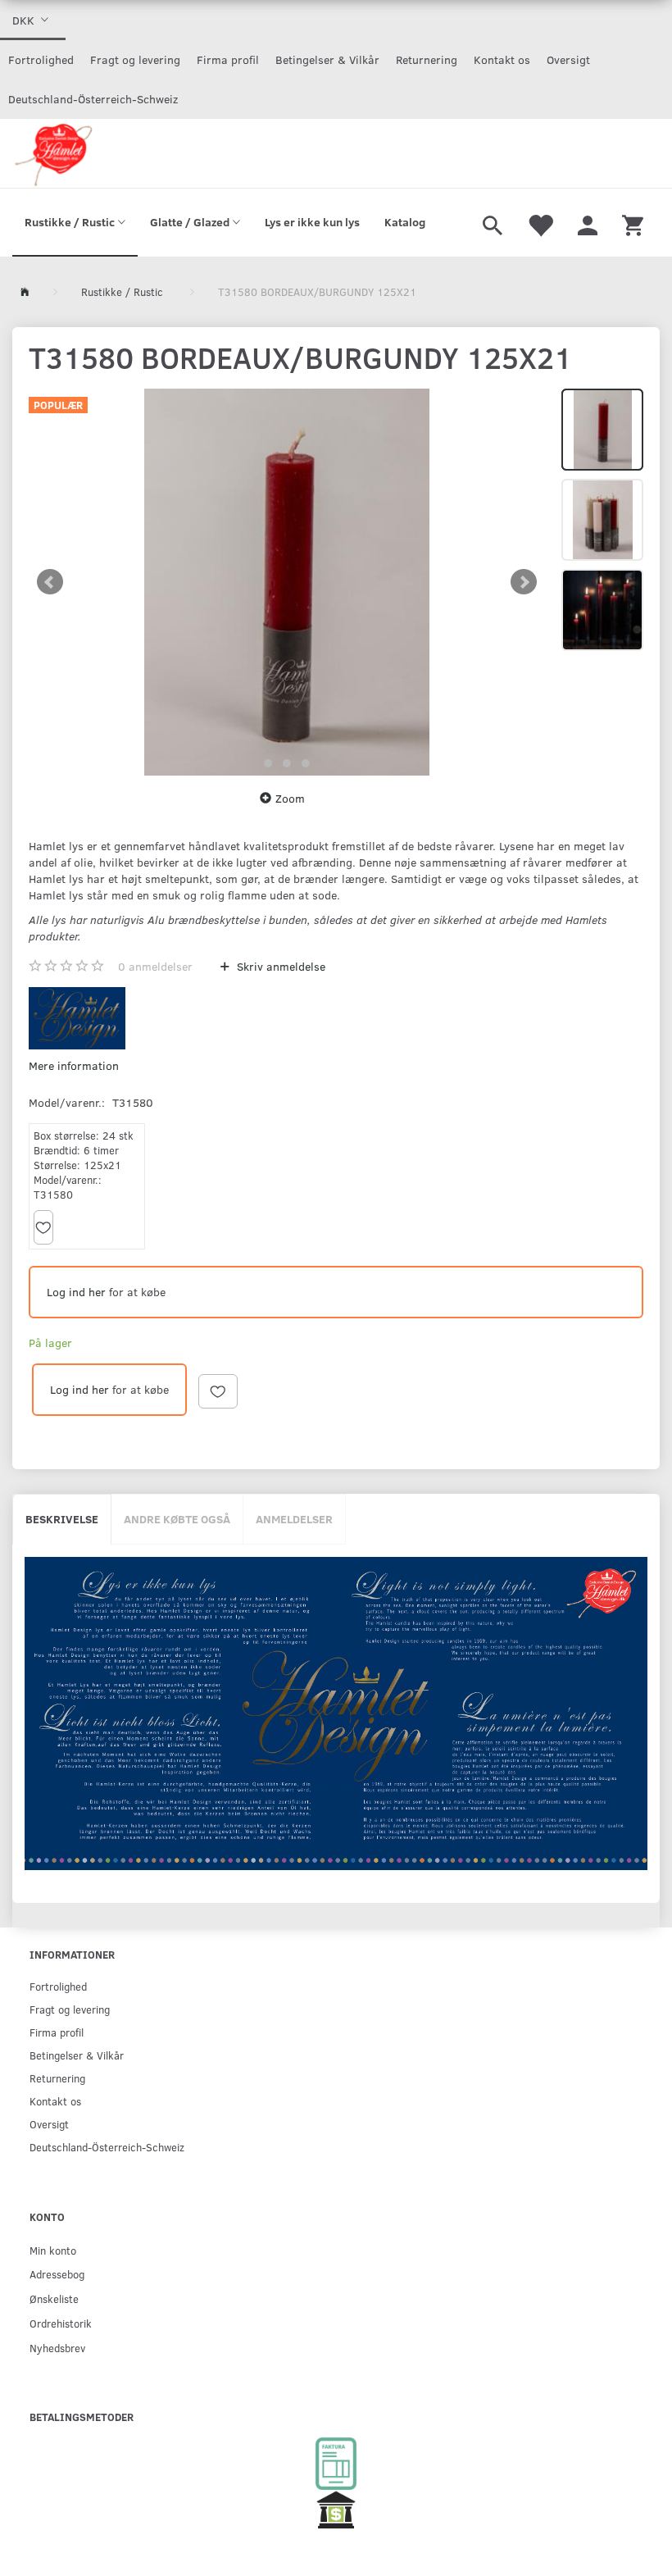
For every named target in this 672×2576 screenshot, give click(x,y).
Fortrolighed (41, 59)
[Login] (588, 223)
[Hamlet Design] (53, 153)
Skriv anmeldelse (279, 966)
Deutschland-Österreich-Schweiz (93, 99)
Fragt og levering (135, 59)
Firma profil (228, 59)
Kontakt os (502, 59)
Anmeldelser (294, 1519)
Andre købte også (177, 1519)
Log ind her (76, 1292)
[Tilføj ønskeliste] (43, 1227)
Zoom (290, 798)
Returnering (427, 59)
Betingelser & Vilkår (327, 59)
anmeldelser (155, 966)
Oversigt (568, 59)
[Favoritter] (540, 223)
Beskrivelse (62, 1519)
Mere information (74, 1065)
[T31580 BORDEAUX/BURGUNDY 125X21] (287, 583)
